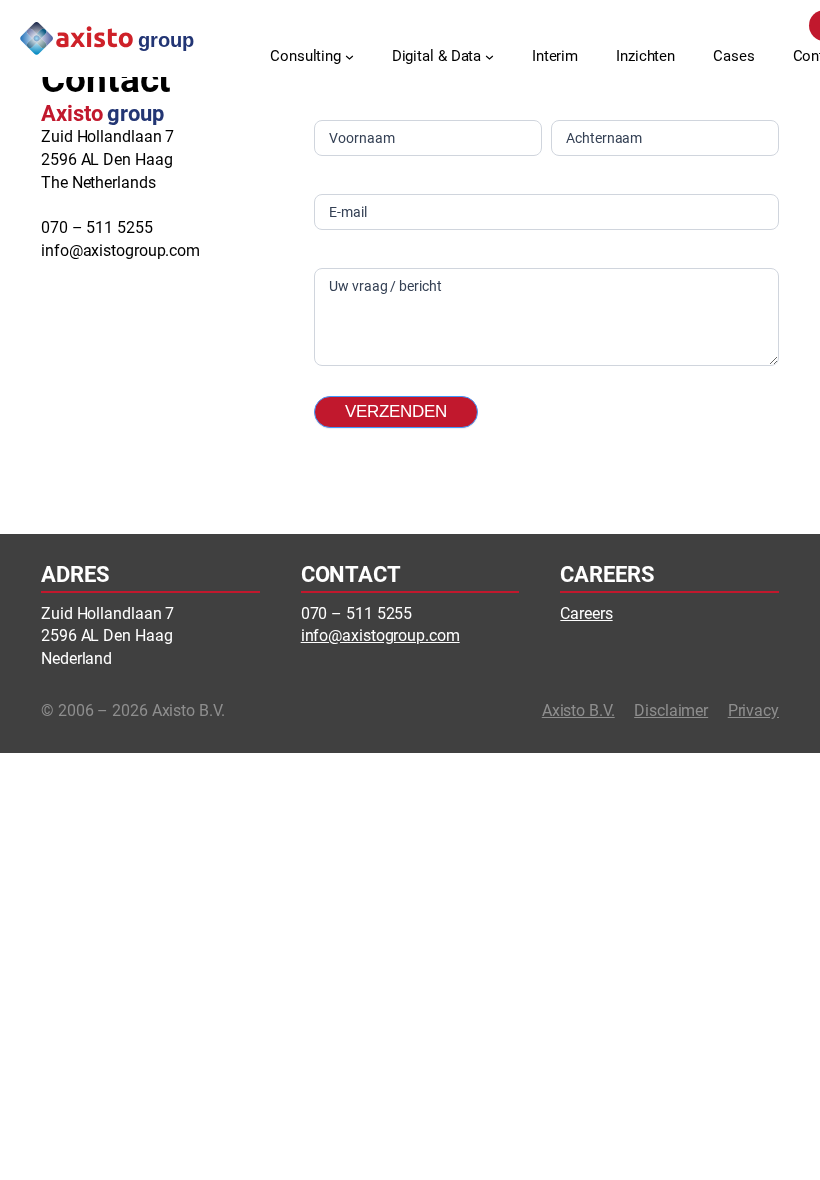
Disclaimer (671, 710)
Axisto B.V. (578, 710)
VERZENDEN (396, 411)
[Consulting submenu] (349, 56)
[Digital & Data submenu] (489, 56)
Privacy (753, 710)
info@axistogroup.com (120, 250)
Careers (586, 613)
